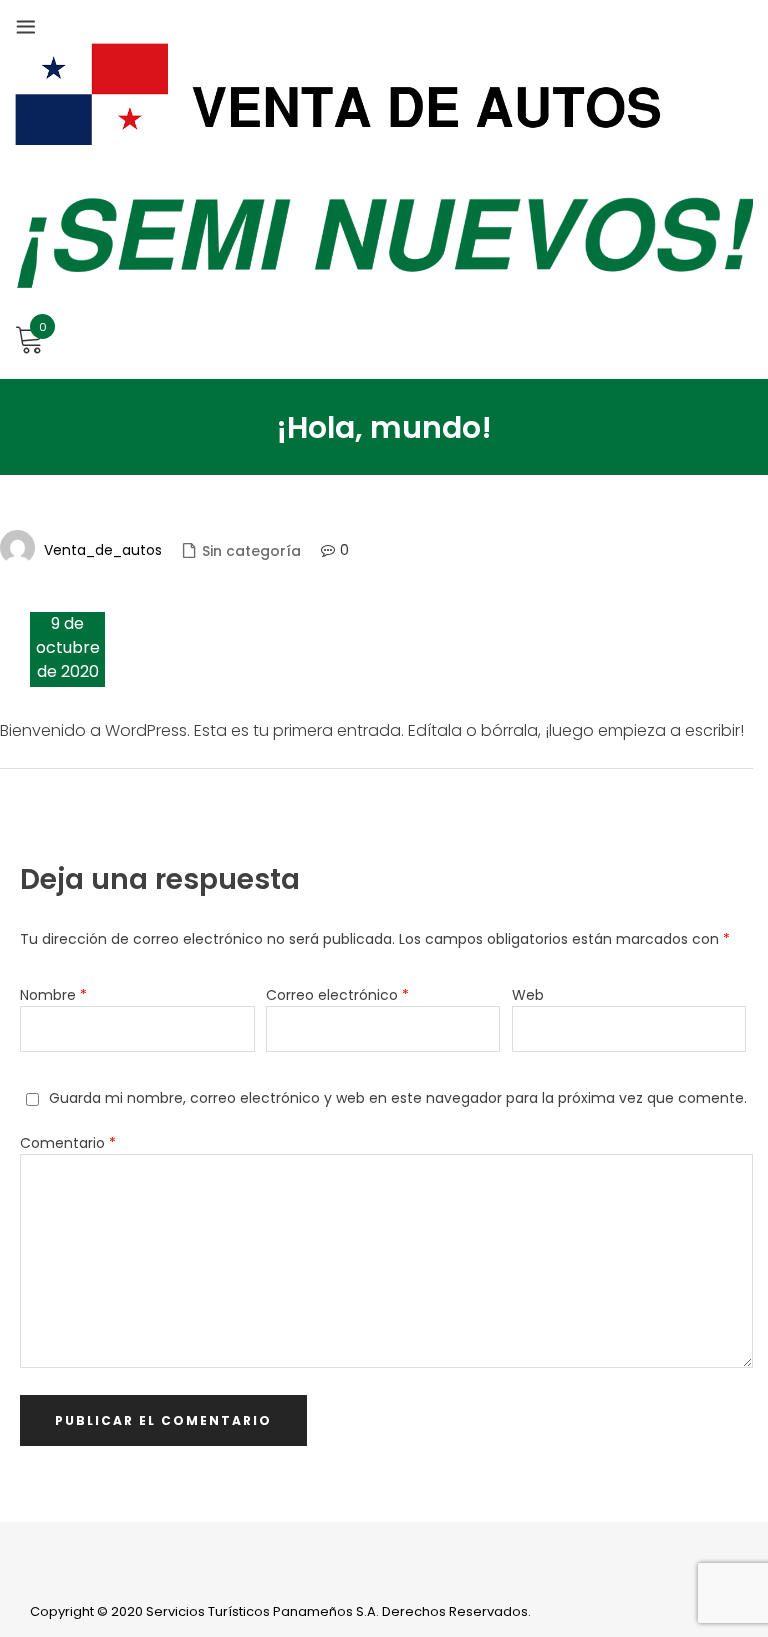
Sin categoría (251, 551)
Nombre (53, 995)
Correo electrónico (337, 995)
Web (528, 995)
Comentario (68, 1143)
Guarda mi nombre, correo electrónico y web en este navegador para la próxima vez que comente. (398, 1098)
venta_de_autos (103, 550)
